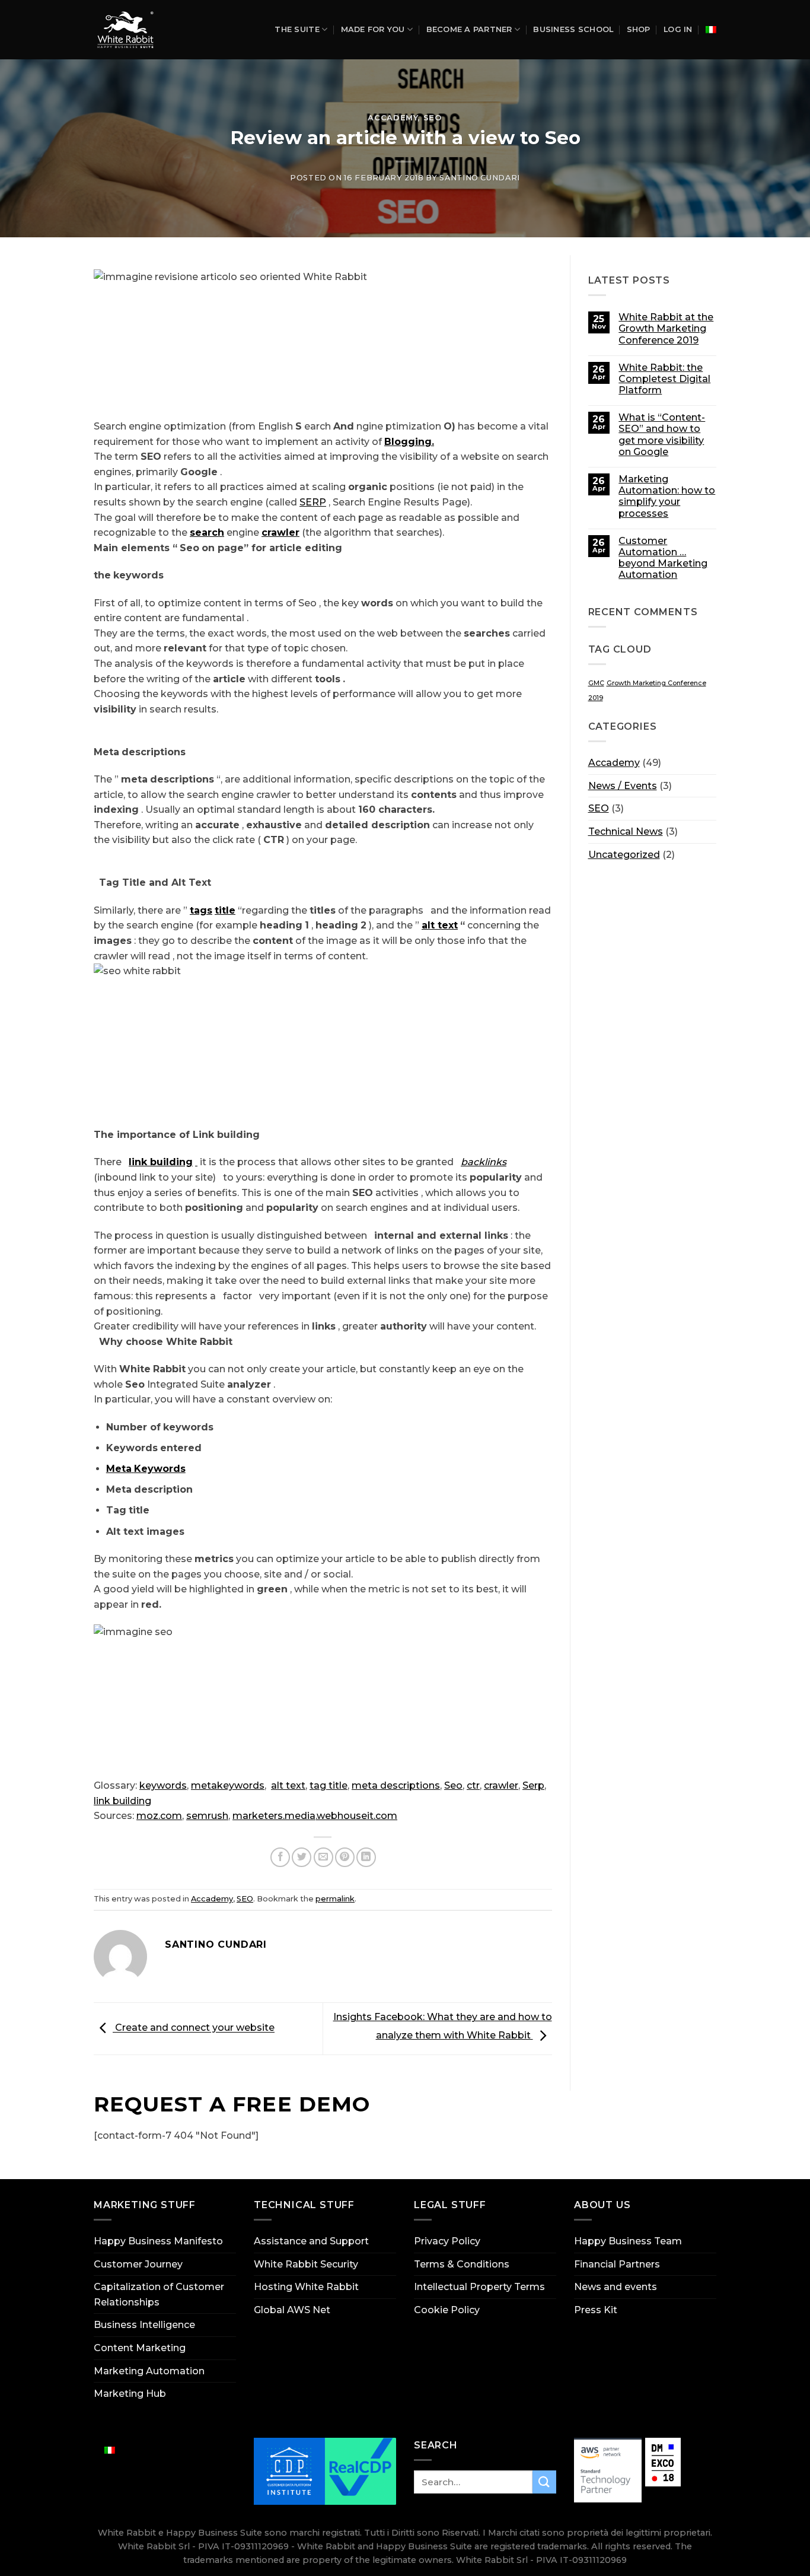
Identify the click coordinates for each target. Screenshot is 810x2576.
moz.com (159, 1816)
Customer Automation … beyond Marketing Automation (663, 558)
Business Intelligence (144, 2325)
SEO (433, 118)
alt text (288, 1785)
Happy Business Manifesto (158, 2241)
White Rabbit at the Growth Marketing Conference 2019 (666, 328)
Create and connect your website (194, 2028)
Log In (678, 29)
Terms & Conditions (462, 2264)
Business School (573, 29)
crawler (501, 1785)
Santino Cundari (480, 178)
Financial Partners (617, 2264)
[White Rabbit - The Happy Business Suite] (129, 30)
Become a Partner (469, 29)
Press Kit (596, 2310)
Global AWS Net (292, 2310)
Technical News (626, 831)
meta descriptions (396, 1785)
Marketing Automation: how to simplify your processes (667, 496)
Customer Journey (138, 2264)
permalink (335, 1899)
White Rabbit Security (306, 2264)
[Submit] (544, 2482)
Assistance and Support (311, 2241)
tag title (329, 1785)
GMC (596, 683)
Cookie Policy (447, 2310)
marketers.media (274, 1816)
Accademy (393, 118)
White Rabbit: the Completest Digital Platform (664, 379)
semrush (207, 1816)
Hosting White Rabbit (306, 2287)
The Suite (297, 29)
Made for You (373, 29)
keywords (163, 1785)
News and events (616, 2287)
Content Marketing (140, 2348)
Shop (639, 29)
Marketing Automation (149, 2371)
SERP (313, 502)
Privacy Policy (447, 2241)
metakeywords (228, 1785)
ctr (473, 1785)
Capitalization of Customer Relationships (159, 2294)
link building (122, 1801)
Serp (533, 1785)
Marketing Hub (130, 2394)
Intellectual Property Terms (479, 2287)
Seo (453, 1785)
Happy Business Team (628, 2241)
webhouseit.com (357, 1816)
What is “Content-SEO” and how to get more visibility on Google (662, 435)
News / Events (623, 786)
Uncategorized (624, 855)
